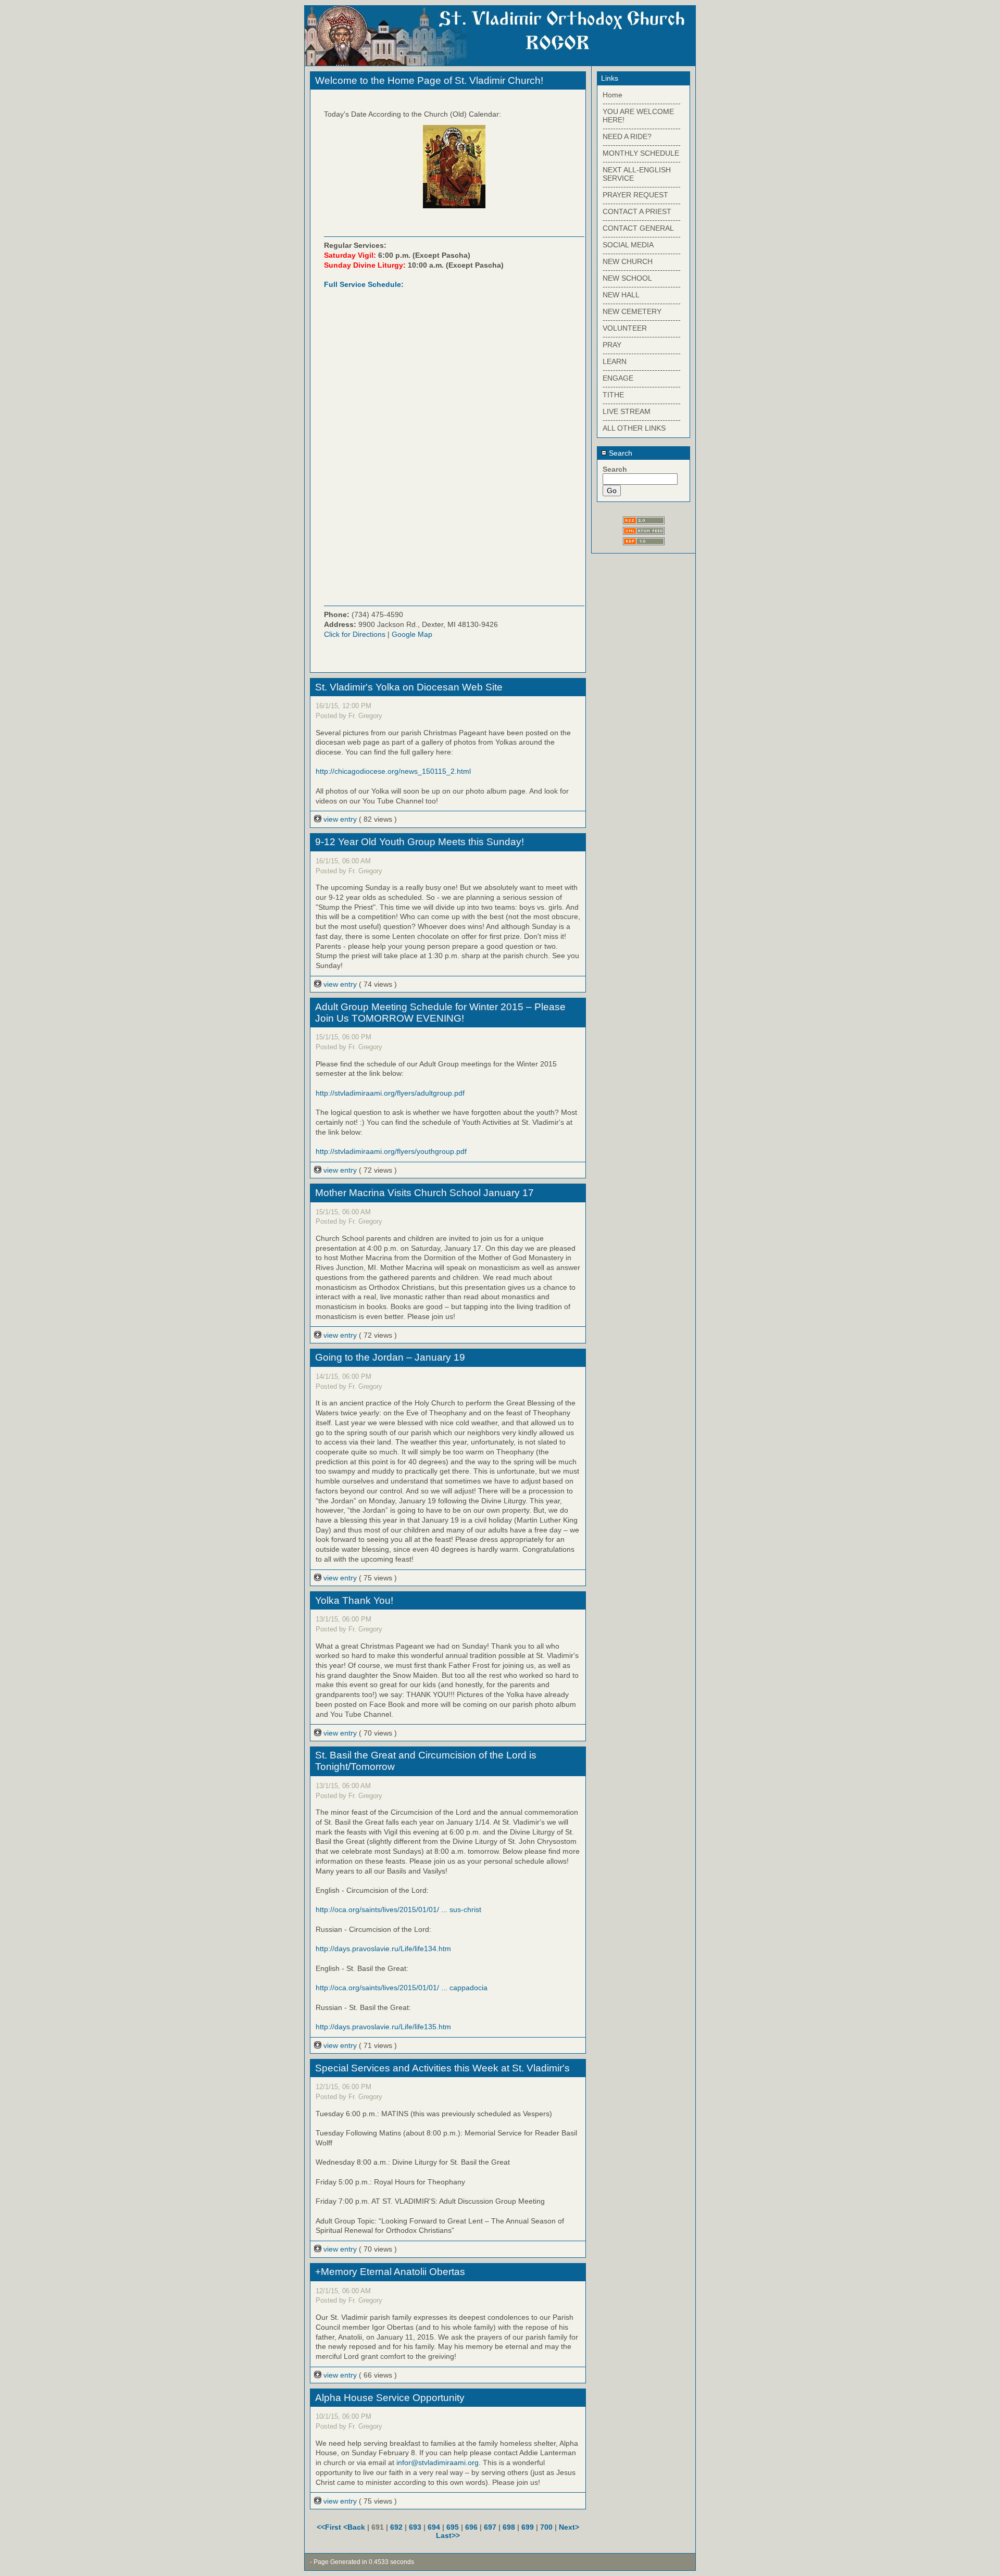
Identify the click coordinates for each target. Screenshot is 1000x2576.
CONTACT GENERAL (638, 228)
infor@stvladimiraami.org (438, 2462)
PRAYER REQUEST (635, 195)
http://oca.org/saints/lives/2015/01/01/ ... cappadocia (402, 1988)
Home (612, 95)
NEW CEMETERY (632, 311)
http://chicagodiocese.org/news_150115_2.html (393, 771)
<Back (355, 2527)
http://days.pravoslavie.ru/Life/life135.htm (383, 2027)
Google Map (412, 634)
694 (434, 2527)
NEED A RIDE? (627, 136)
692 (396, 2527)
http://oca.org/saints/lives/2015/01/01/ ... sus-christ (398, 1909)
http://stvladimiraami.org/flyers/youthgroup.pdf (391, 1151)
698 (509, 2527)
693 (415, 2527)
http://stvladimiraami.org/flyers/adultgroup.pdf (390, 1093)
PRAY (612, 345)
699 (528, 2527)
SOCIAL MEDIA (628, 245)
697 (490, 2527)
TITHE (613, 395)
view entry (340, 819)
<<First (330, 2527)
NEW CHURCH (628, 261)
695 (453, 2527)
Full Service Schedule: (364, 284)
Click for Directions (355, 634)
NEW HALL (621, 295)
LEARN (615, 361)
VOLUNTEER (625, 328)
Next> (569, 2527)
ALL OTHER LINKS (634, 428)
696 (471, 2527)
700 (546, 2527)
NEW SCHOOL (627, 278)
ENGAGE (618, 378)
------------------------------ (642, 103)
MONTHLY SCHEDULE (641, 153)
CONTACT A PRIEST (637, 211)
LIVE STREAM (627, 411)
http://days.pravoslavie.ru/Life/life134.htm (383, 1949)
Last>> (448, 2535)
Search (620, 453)
